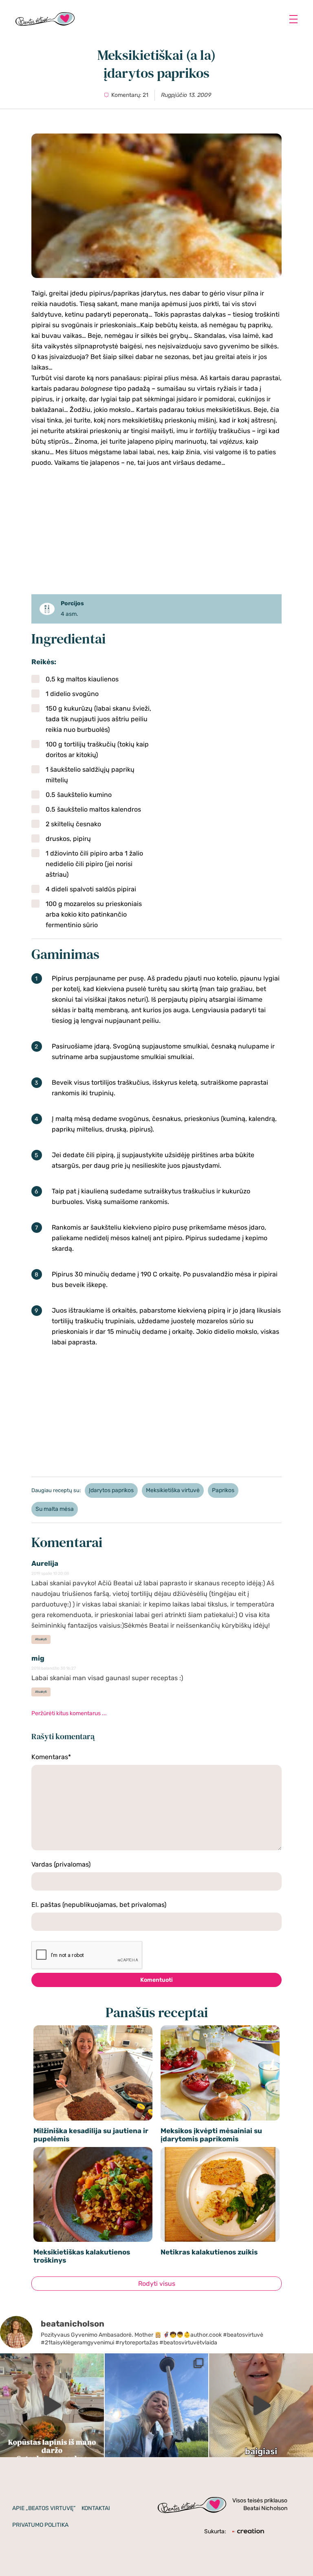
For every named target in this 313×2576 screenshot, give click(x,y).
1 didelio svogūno (72, 694)
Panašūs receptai (157, 2012)
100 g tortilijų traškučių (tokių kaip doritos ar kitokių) (97, 750)
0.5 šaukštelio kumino (79, 795)
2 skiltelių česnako (73, 824)
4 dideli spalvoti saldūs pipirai (91, 889)
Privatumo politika (40, 2525)
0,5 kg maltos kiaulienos (82, 679)
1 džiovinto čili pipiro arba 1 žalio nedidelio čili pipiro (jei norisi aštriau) (94, 864)
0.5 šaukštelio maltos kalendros (93, 809)
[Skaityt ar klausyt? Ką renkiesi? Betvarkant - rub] (261, 2405)
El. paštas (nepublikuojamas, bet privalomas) (99, 1905)
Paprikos (223, 1490)
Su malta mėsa (55, 1509)
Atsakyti (41, 1639)
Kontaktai (96, 2508)
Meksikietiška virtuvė (173, 1490)
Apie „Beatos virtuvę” (44, 2508)
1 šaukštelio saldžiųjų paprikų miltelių (90, 775)
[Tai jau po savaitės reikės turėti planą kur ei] (157, 2405)
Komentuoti (156, 1980)
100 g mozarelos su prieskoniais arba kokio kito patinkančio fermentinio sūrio (94, 914)
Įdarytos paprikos (111, 1490)
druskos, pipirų (68, 839)
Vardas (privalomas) (61, 1864)
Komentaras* (51, 1757)
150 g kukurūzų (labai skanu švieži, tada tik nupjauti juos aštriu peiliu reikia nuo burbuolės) (98, 719)
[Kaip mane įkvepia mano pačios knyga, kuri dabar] (52, 2405)
